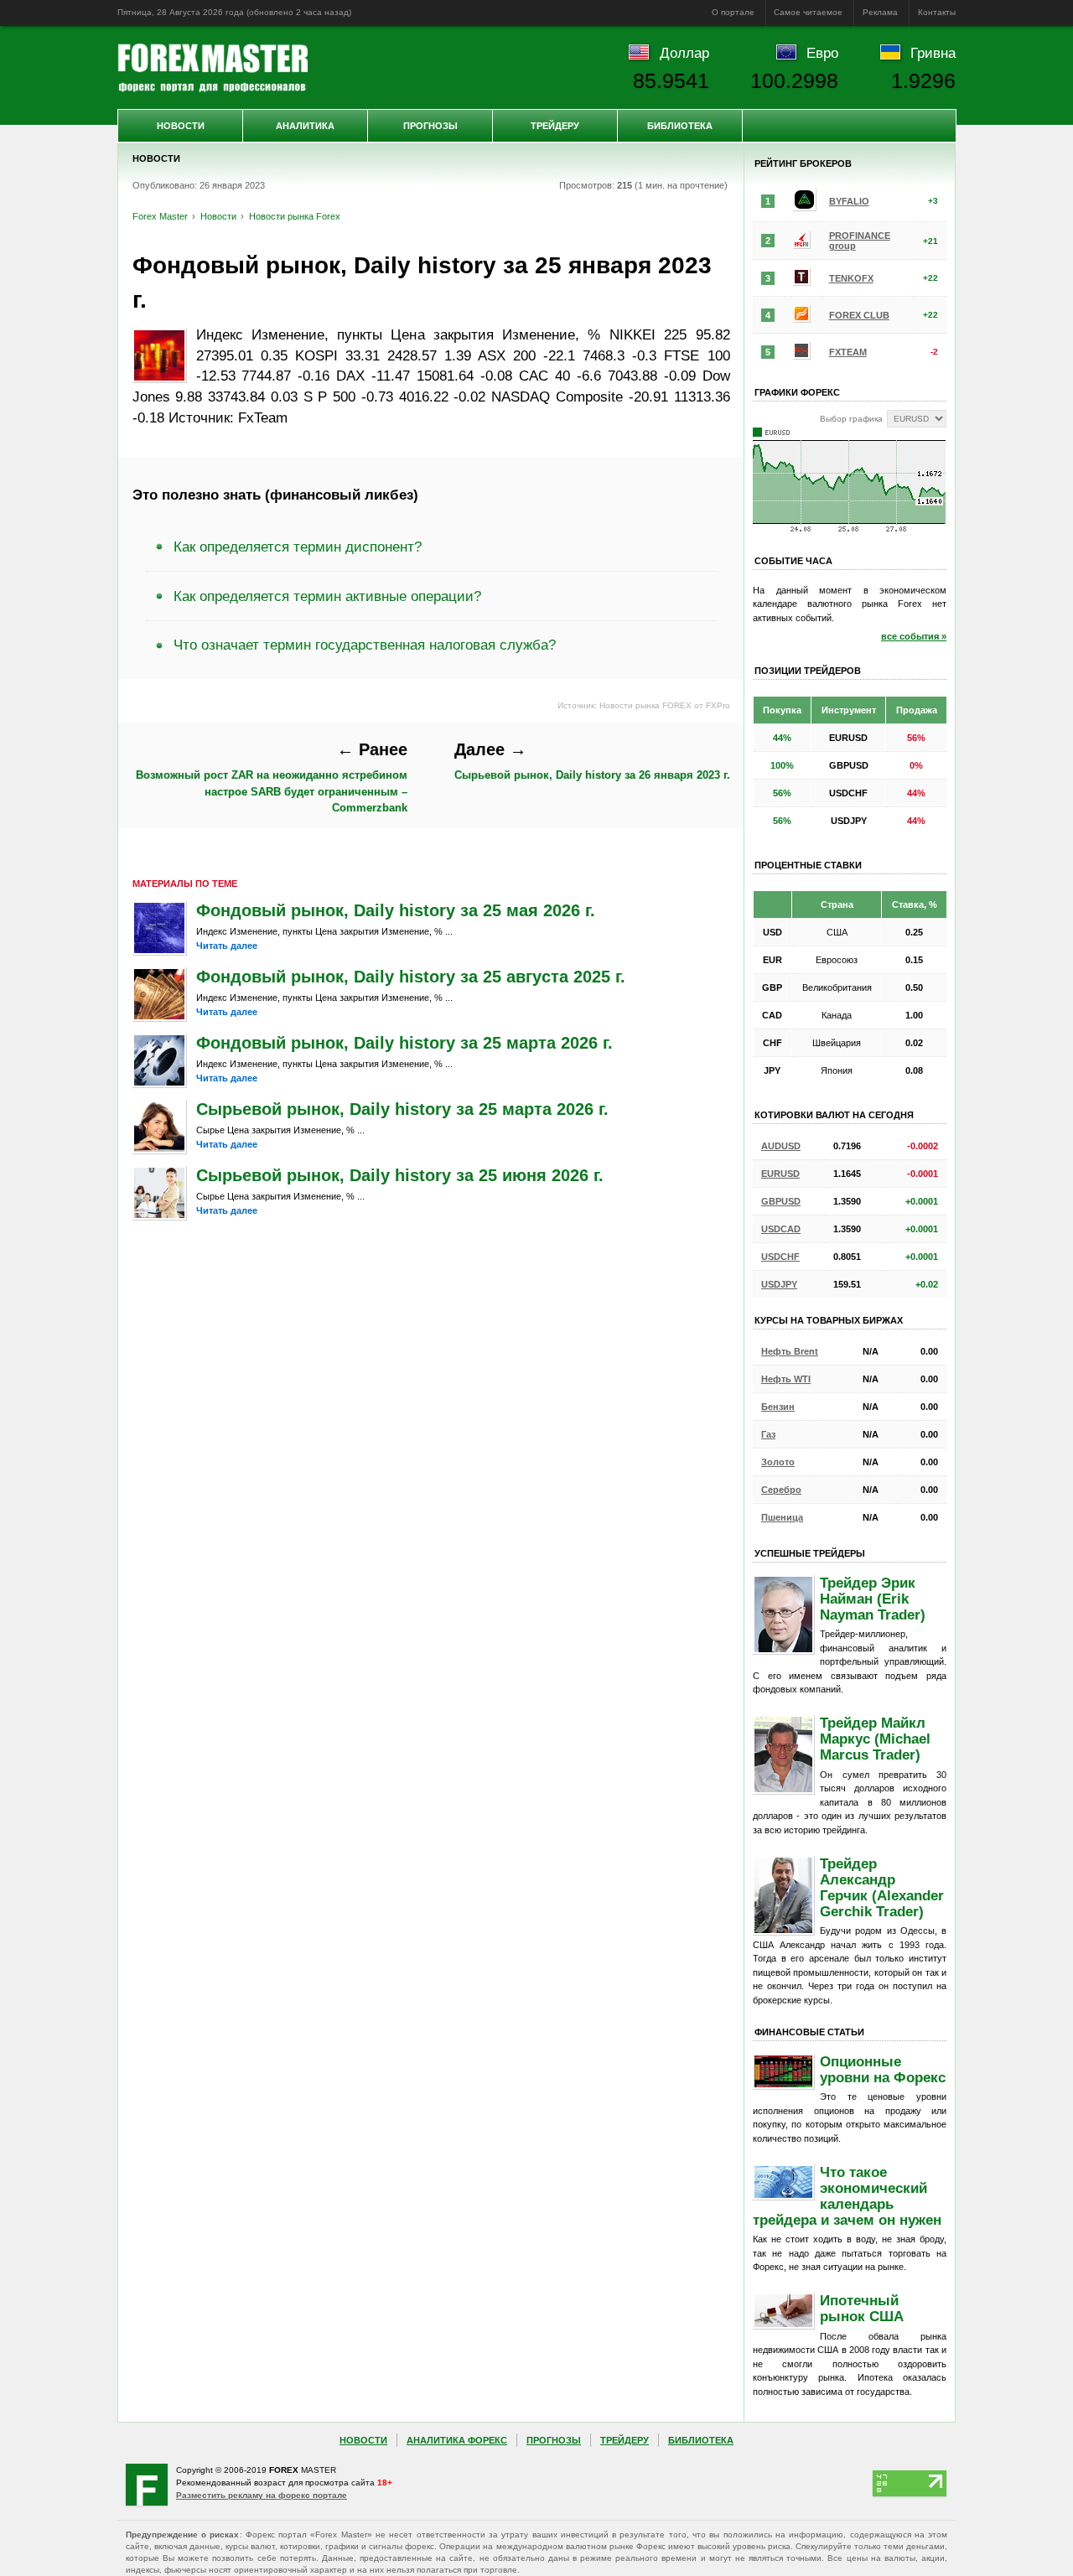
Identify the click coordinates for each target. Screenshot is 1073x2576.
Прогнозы (430, 126)
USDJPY (779, 1284)
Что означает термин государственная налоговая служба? (365, 645)
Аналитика (305, 126)
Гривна (933, 53)
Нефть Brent (790, 1351)
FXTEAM (848, 352)
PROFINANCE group (860, 241)
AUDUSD (781, 1146)
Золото (778, 1462)
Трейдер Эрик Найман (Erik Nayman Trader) (873, 1599)
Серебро (781, 1490)
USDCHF (780, 1257)
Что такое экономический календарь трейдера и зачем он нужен (847, 2196)
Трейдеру (555, 126)
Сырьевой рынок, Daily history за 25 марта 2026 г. (402, 1109)
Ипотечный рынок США (862, 2308)
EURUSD (780, 1174)
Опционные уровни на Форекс (883, 2069)
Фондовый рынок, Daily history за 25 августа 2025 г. (411, 977)
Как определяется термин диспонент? (298, 547)
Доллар (684, 53)
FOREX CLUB (859, 315)
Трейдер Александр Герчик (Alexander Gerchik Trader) (882, 1887)
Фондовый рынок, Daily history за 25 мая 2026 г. (396, 910)
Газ (768, 1434)
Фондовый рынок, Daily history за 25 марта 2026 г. (404, 1043)
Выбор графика (851, 419)
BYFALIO (849, 201)
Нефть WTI (786, 1379)
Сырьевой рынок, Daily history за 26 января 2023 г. (592, 761)
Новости (181, 126)
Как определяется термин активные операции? (327, 596)
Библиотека (680, 126)
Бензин (778, 1407)
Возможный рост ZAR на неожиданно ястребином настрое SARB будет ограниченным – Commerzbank (272, 777)
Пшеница (782, 1517)
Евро (822, 53)
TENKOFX (851, 278)
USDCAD (781, 1229)
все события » (914, 636)
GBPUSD (781, 1201)
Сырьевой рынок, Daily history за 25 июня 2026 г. (400, 1175)
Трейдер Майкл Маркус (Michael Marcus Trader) (875, 1739)
